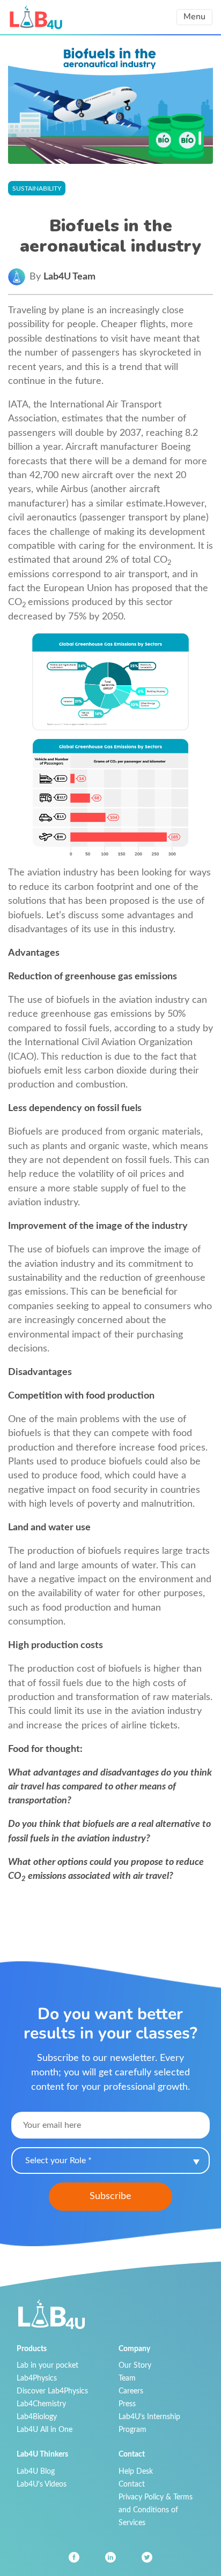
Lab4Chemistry (41, 2404)
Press (127, 2404)
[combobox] (111, 2160)
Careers (131, 2391)
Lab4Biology (37, 2417)
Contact (132, 2484)
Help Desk (136, 2471)
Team (127, 2378)
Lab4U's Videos (42, 2484)
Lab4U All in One (45, 2430)
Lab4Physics (37, 2378)
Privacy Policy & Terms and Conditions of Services (156, 2510)
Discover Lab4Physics (52, 2391)
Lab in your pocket (47, 2365)
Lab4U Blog (36, 2471)
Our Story (135, 2365)
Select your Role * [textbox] (58, 2160)
